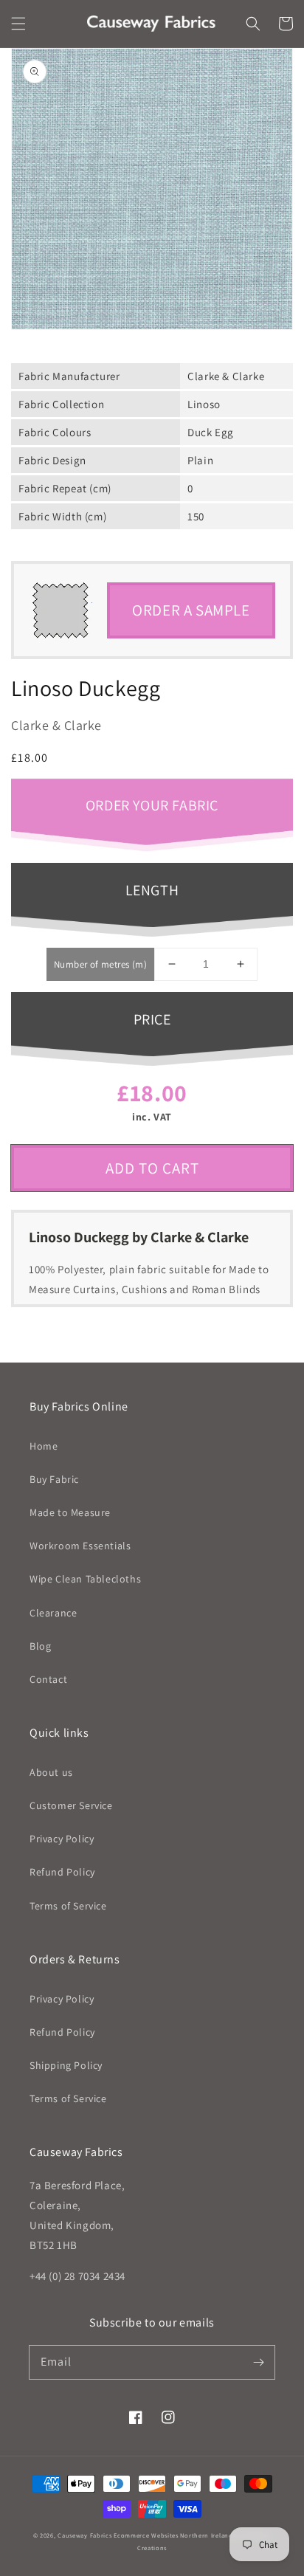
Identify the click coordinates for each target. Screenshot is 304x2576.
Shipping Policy (66, 2065)
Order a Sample (191, 610)
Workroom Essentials (80, 1546)
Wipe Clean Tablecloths (85, 1579)
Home (44, 1446)
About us (51, 1772)
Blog (40, 1646)
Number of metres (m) (100, 964)
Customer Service (71, 1805)
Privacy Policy (62, 1839)
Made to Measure (70, 1512)
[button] (18, 24)
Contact (48, 1679)
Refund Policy (62, 1872)
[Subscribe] (258, 2362)
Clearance (53, 1613)
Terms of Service (68, 1906)
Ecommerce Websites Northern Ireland (173, 2535)
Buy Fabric (54, 1479)
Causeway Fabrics (84, 2535)
